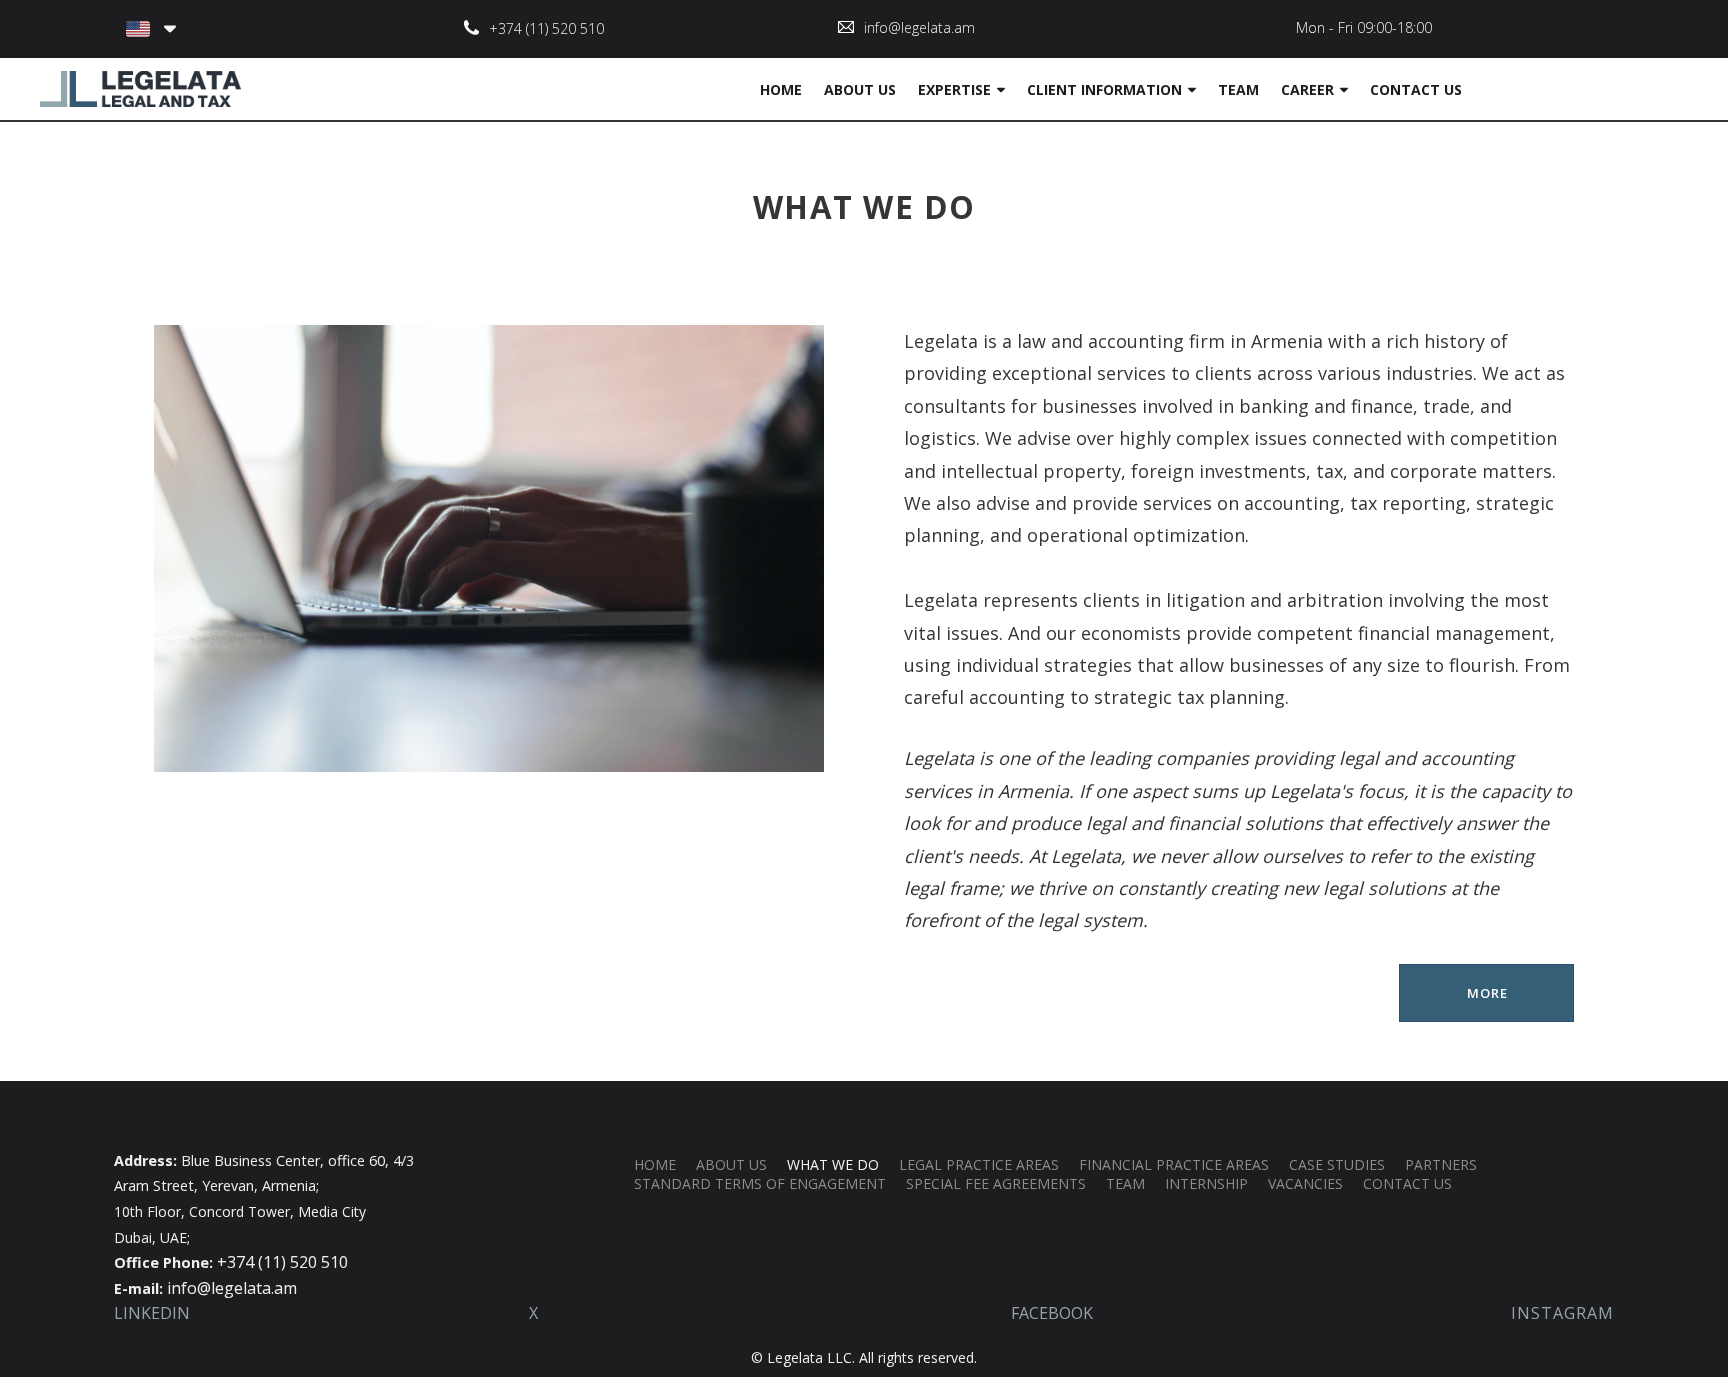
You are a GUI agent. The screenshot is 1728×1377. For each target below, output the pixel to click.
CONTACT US (1416, 89)
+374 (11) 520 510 (546, 28)
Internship (1206, 1183)
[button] (151, 29)
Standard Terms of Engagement (760, 1183)
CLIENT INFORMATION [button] (1104, 89)
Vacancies (1305, 1183)
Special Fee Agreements (996, 1183)
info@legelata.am (919, 27)
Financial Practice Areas (1174, 1164)
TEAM (1238, 89)
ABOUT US (860, 89)
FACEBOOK (1052, 1313)
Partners (1441, 1164)
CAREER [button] (1307, 89)
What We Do (833, 1164)
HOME (781, 89)
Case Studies (1337, 1164)
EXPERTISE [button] (954, 89)
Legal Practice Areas (979, 1164)
